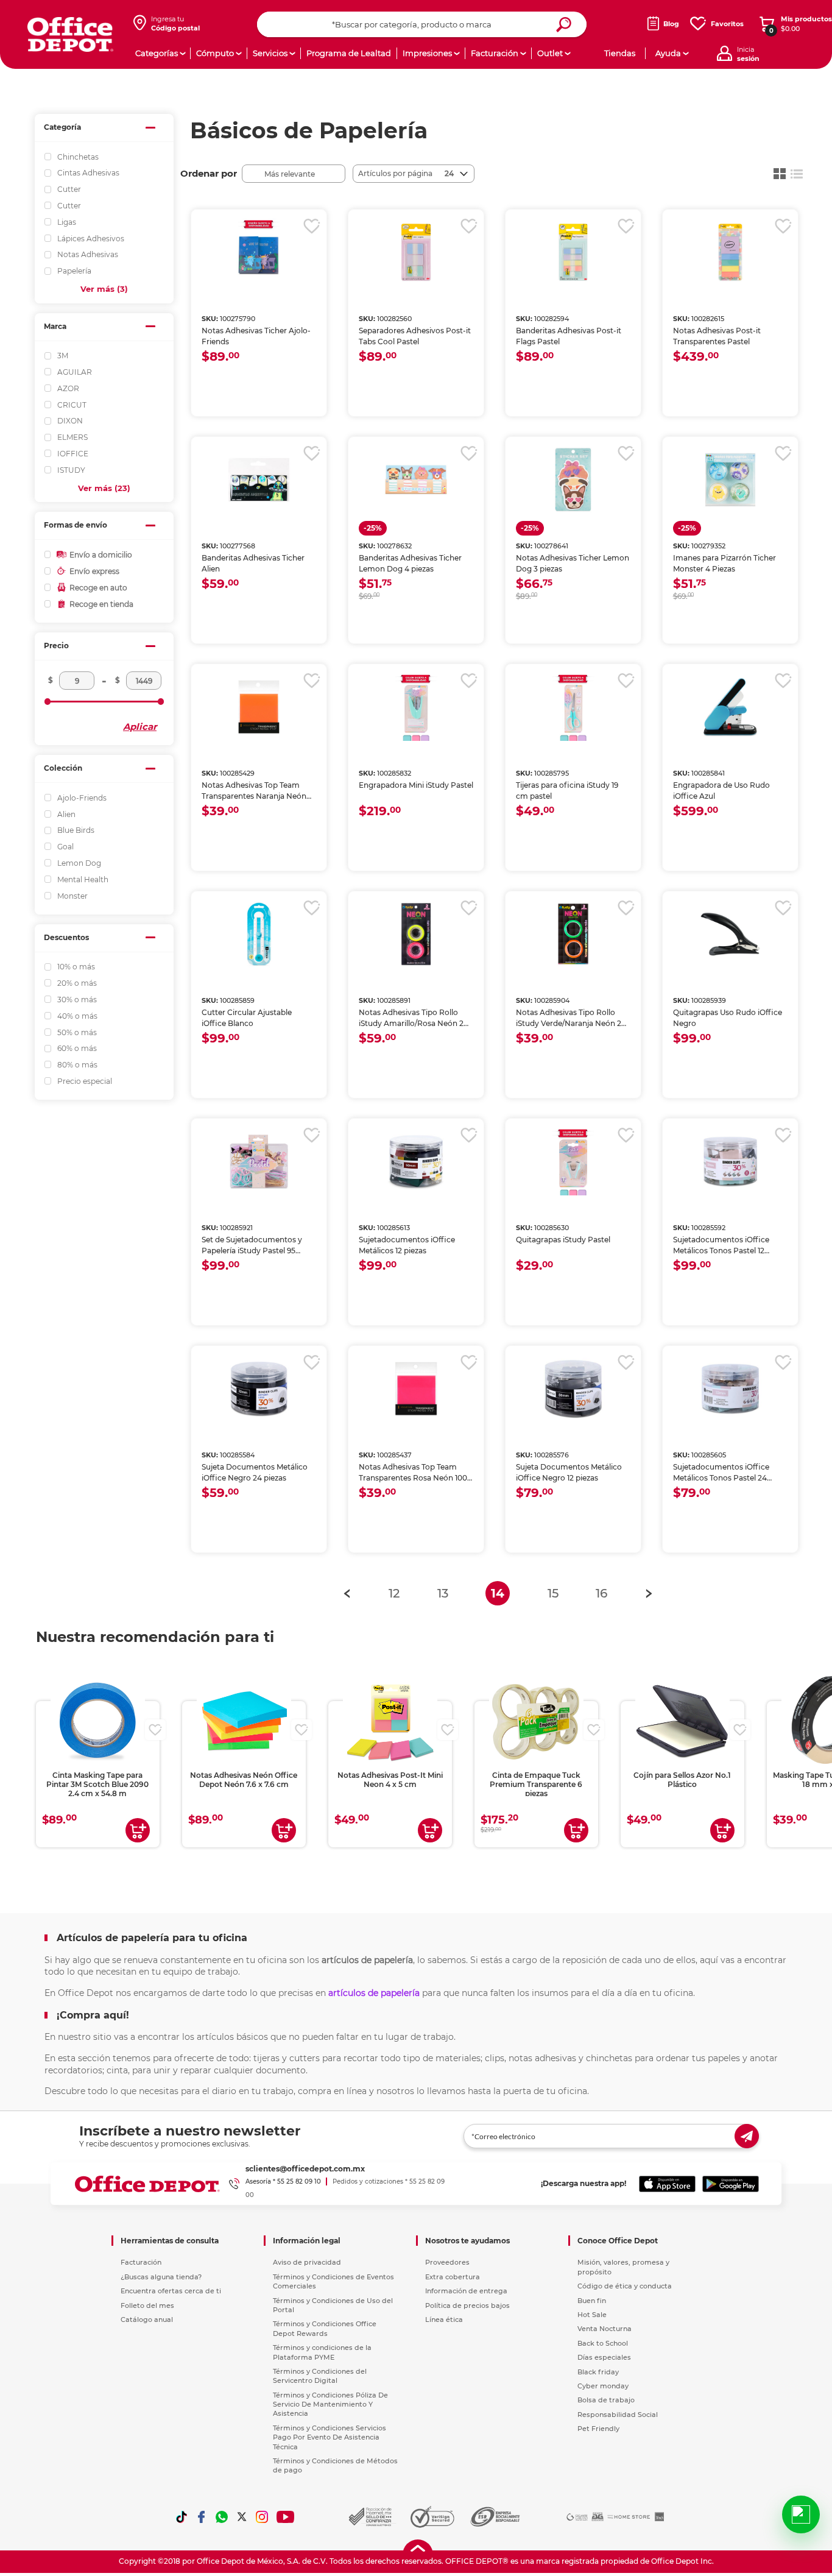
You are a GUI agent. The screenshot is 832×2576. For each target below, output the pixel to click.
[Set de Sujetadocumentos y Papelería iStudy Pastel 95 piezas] (259, 1161)
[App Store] (667, 2184)
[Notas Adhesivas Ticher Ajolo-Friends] (259, 252)
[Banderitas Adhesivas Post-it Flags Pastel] (573, 252)
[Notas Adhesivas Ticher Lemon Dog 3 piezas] (573, 479)
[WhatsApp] (222, 2517)
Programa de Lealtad (349, 53)
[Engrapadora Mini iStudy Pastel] (416, 707)
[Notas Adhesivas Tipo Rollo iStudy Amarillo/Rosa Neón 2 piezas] (416, 934)
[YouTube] (286, 2517)
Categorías (157, 53)
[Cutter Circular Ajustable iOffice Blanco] (259, 934)
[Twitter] (242, 2517)
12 (394, 1593)
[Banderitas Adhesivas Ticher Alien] (259, 479)
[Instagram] (262, 2517)
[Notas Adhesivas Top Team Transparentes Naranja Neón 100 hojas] (259, 707)
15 (553, 1593)
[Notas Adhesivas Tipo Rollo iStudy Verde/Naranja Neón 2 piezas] (573, 934)
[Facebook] (202, 2517)
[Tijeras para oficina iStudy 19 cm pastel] (573, 707)
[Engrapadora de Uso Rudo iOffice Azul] (730, 707)
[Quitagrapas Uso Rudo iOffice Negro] (730, 934)
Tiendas (620, 53)
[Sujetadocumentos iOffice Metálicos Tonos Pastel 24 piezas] (730, 1389)
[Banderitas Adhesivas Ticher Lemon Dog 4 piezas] (416, 479)
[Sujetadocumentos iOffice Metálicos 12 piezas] (416, 1161)
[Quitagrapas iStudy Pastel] (573, 1161)
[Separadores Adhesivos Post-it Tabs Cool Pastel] (416, 252)
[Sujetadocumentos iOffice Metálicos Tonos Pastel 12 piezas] (730, 1161)
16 (601, 1593)
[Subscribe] (747, 2136)
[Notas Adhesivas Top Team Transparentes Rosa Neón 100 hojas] (416, 1389)
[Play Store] (731, 2184)
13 (443, 1593)
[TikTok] (182, 2517)
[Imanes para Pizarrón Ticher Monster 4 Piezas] (730, 479)
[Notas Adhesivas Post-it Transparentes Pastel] (730, 252)
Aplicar (140, 727)
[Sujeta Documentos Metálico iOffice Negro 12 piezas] (573, 1389)
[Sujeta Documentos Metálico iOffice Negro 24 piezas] (259, 1389)
